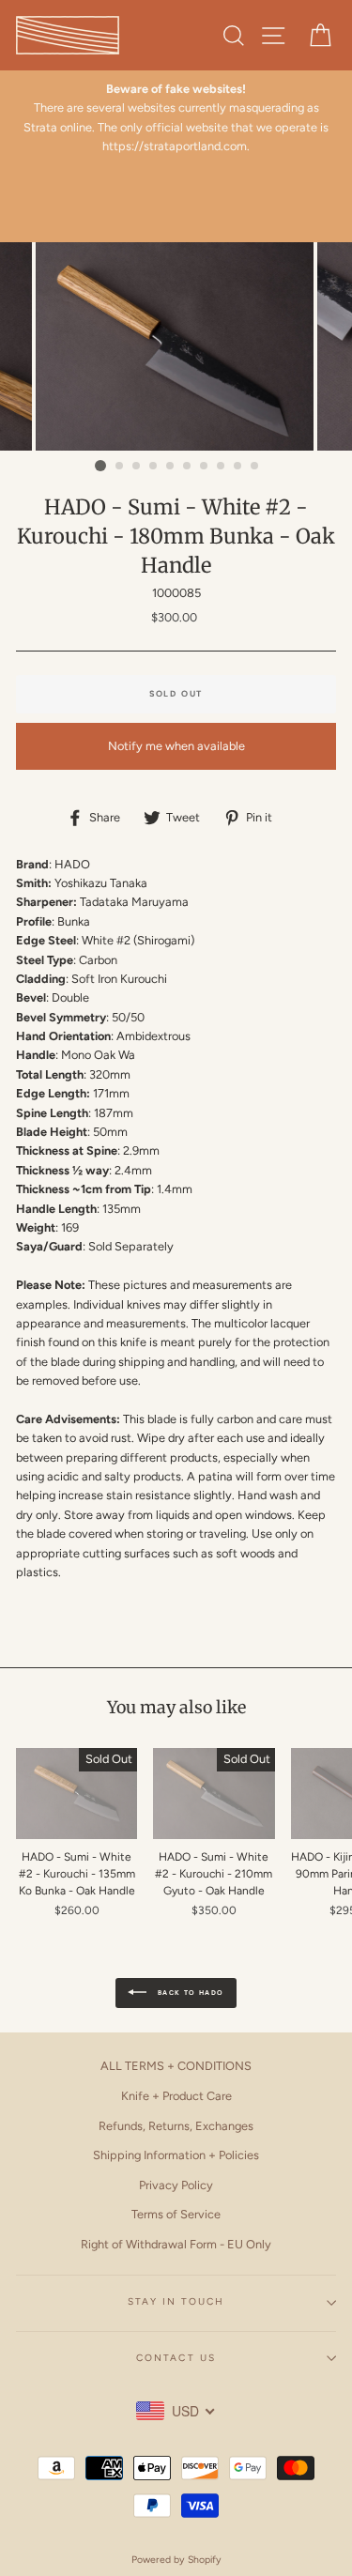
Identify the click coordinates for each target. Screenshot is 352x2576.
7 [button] (205, 467)
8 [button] (222, 467)
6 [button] (188, 467)
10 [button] (255, 467)
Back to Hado (189, 1993)
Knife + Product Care (176, 2096)
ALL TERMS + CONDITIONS (176, 2066)
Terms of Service (176, 2214)
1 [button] (100, 466)
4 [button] (154, 467)
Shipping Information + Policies (176, 2155)
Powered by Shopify (176, 2560)
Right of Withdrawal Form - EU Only (176, 2244)
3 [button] (137, 467)
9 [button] (238, 467)
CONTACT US (176, 2358)
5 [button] (171, 467)
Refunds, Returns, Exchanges (176, 2126)
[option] (176, 118)
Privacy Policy (176, 2185)
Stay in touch (176, 2301)
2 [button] (120, 467)
